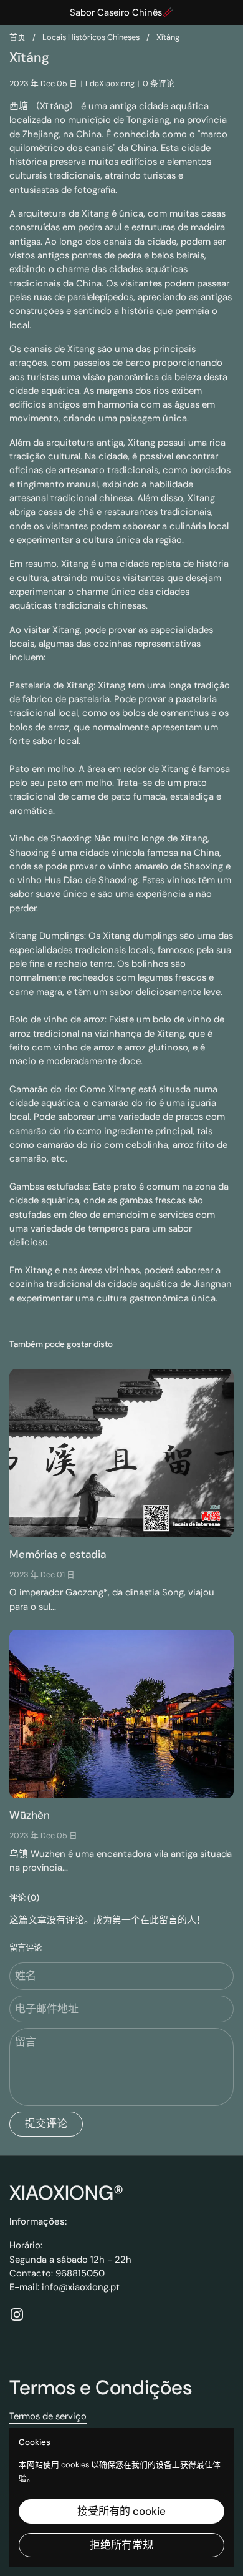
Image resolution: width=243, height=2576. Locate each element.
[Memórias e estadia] (121, 1453)
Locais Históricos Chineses (91, 37)
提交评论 (46, 2123)
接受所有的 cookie (121, 2511)
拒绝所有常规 (121, 2545)
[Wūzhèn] (121, 1714)
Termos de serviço (48, 2416)
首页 (17, 37)
